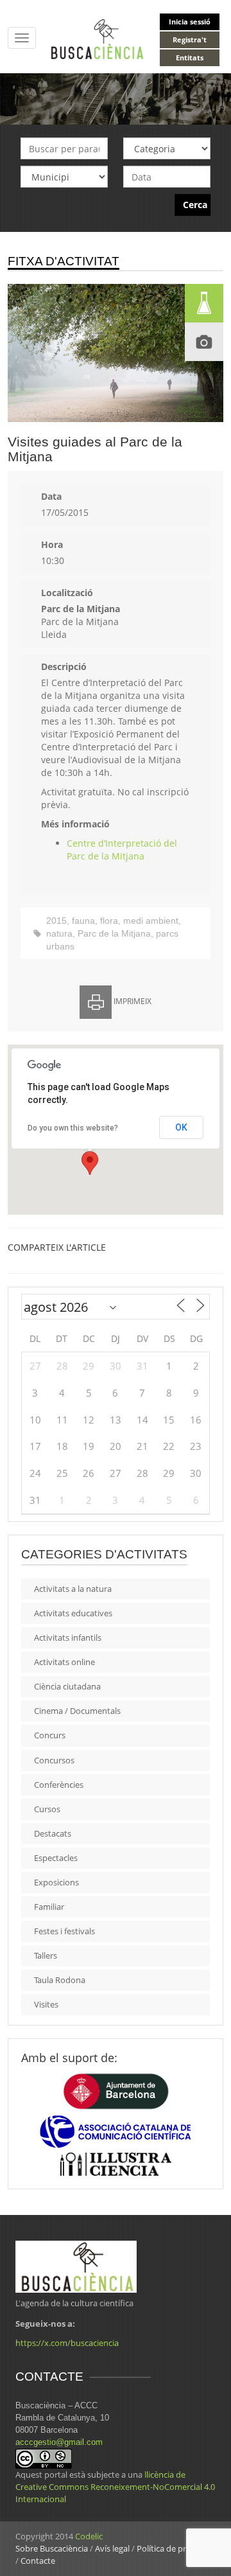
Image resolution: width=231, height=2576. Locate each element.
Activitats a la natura (73, 1589)
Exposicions (56, 1882)
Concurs (50, 1735)
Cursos (47, 1809)
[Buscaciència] (98, 38)
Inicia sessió (190, 22)
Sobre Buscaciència (52, 2548)
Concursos (54, 1760)
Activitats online (64, 1662)
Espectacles (56, 1858)
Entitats (190, 57)
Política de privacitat (175, 2548)
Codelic (89, 2536)
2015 (56, 921)
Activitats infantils (68, 1637)
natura (59, 933)
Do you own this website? (73, 1128)
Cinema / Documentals (77, 1711)
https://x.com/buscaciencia (67, 2343)
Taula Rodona (60, 1980)
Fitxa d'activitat (64, 261)
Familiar (49, 1907)
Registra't (190, 40)
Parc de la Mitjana (114, 933)
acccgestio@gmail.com (59, 2442)
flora (109, 921)
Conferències (59, 1785)
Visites (46, 2004)
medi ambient (151, 921)
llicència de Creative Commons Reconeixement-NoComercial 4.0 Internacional (115, 2487)
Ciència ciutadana (67, 1686)
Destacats (53, 1833)
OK (181, 1127)
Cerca (195, 205)
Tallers (46, 1955)
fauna (83, 921)
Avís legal (112, 2548)
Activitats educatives (73, 1613)
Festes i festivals (64, 1931)
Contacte (38, 2561)
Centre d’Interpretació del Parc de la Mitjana (122, 850)
